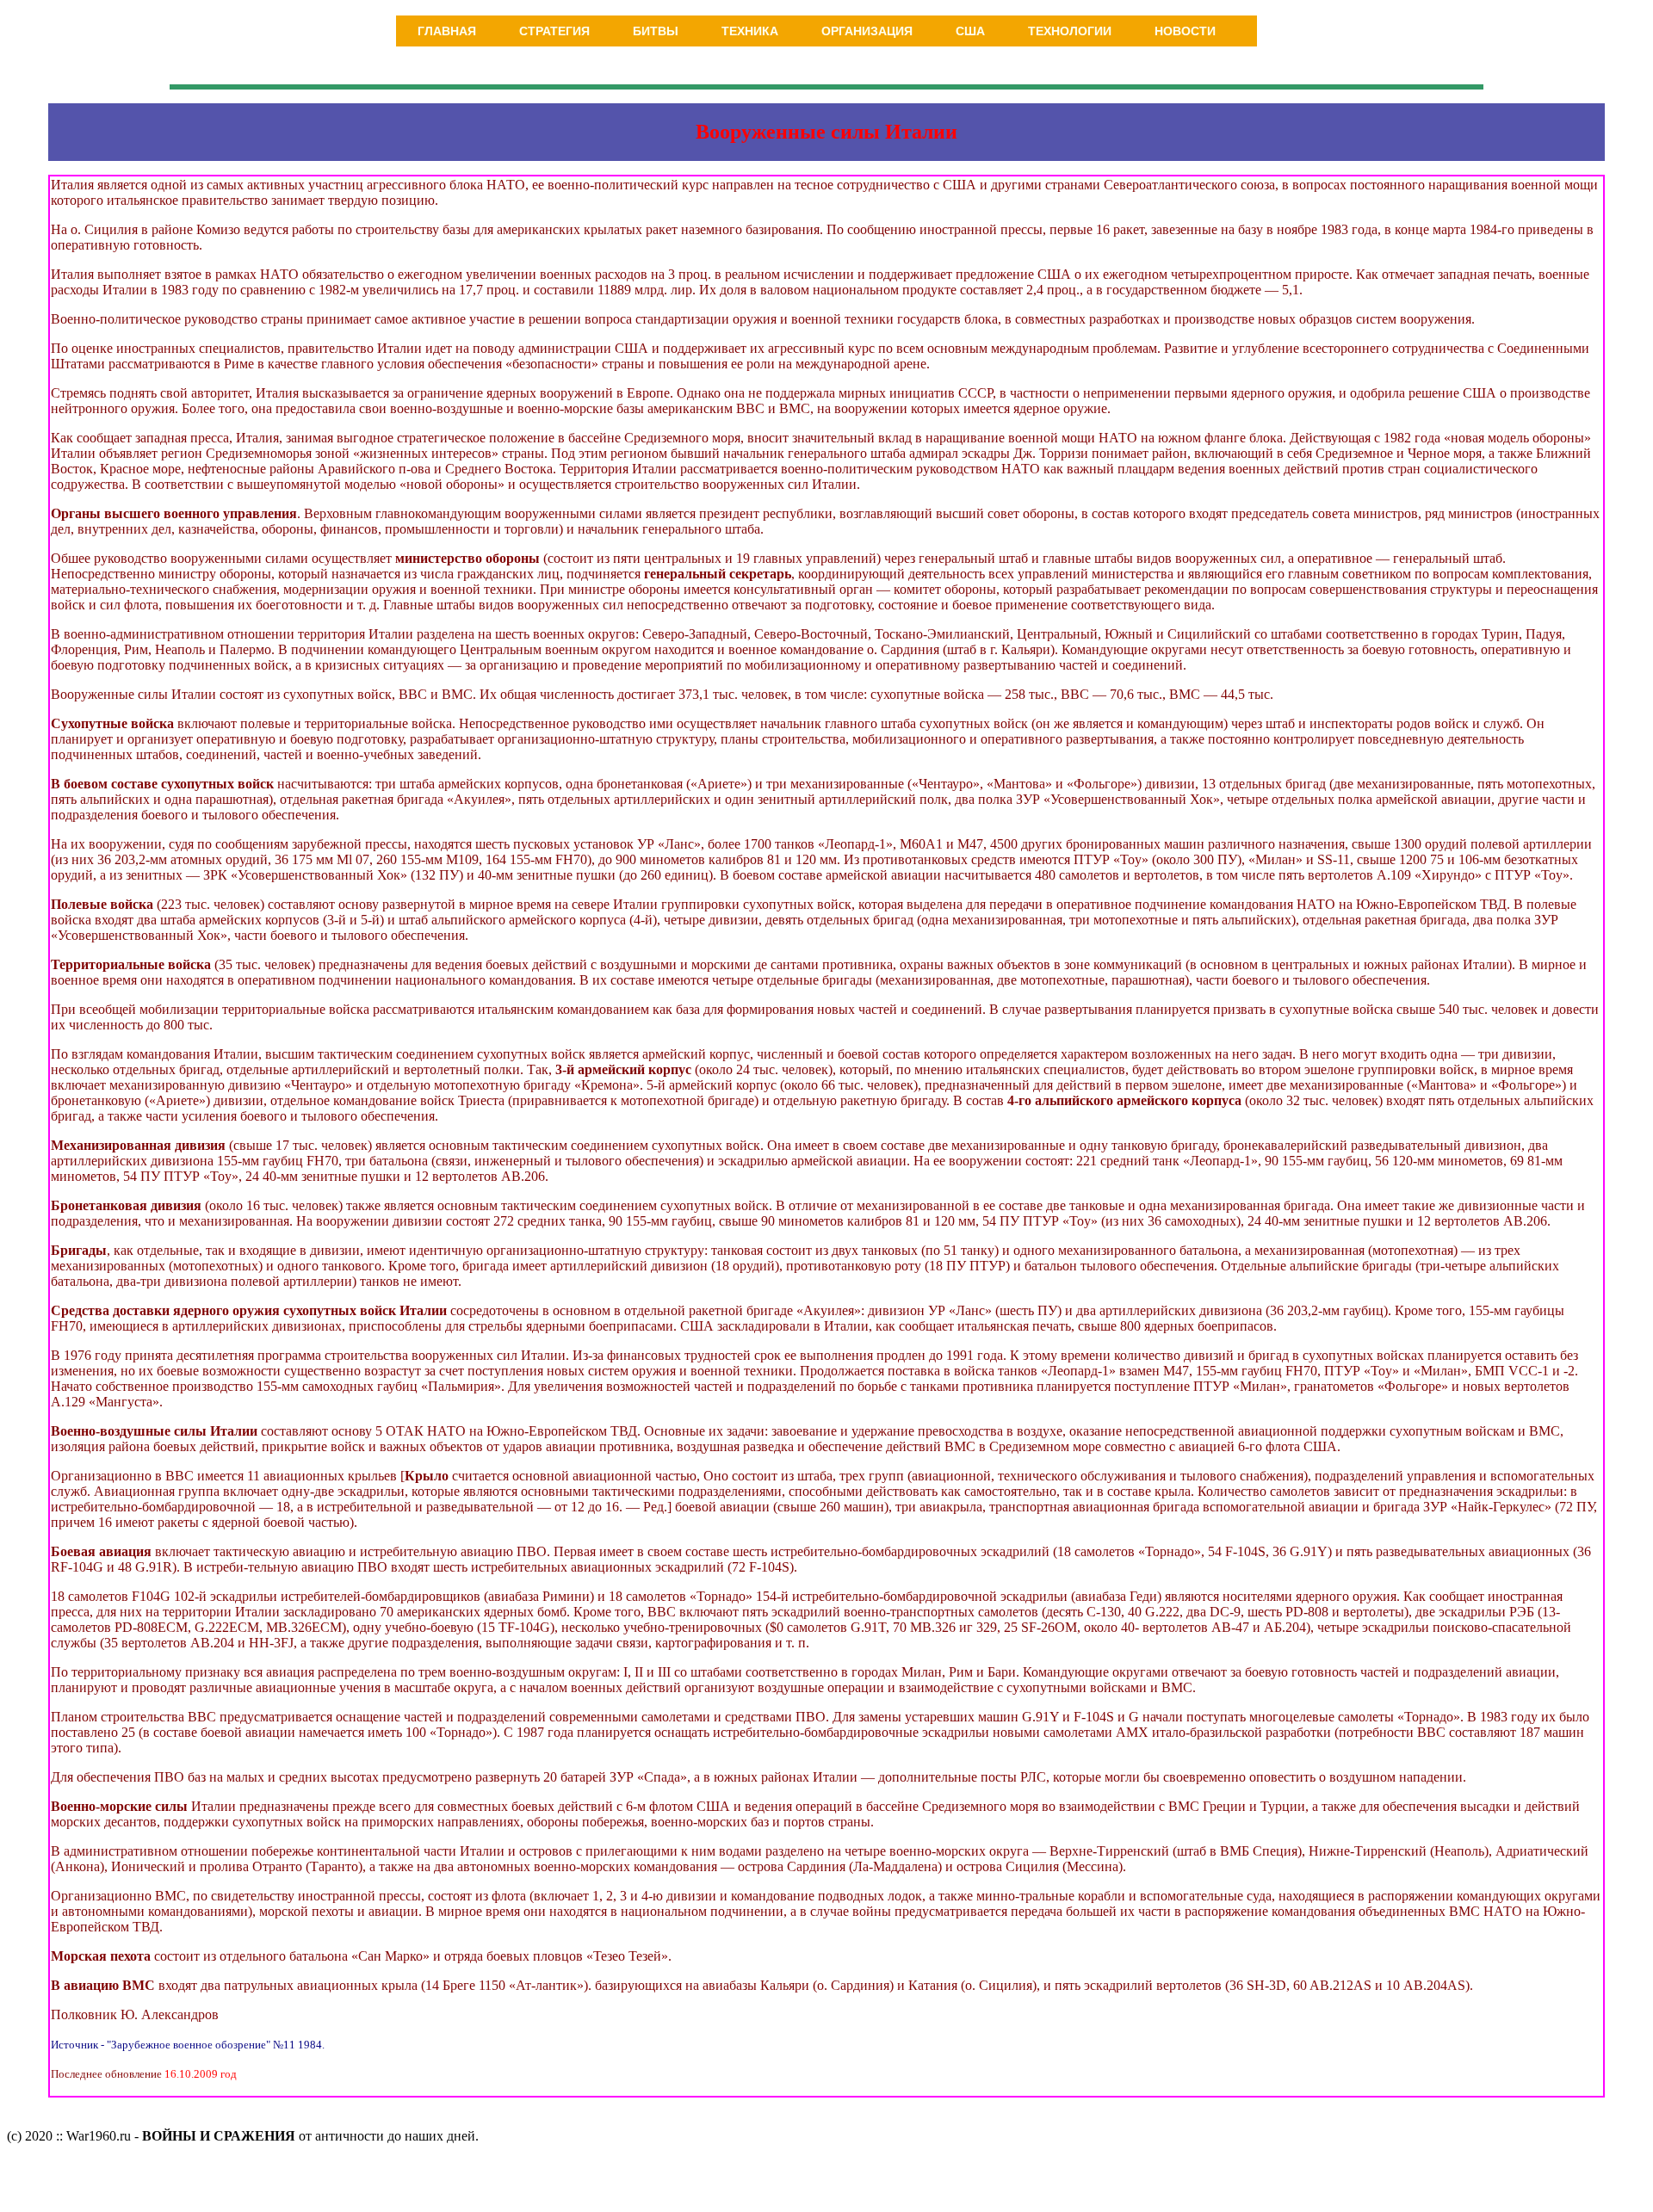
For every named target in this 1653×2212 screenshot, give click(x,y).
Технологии (1070, 31)
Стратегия (554, 31)
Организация (867, 31)
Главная (447, 31)
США (970, 31)
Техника (750, 31)
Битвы (656, 31)
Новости (1185, 31)
